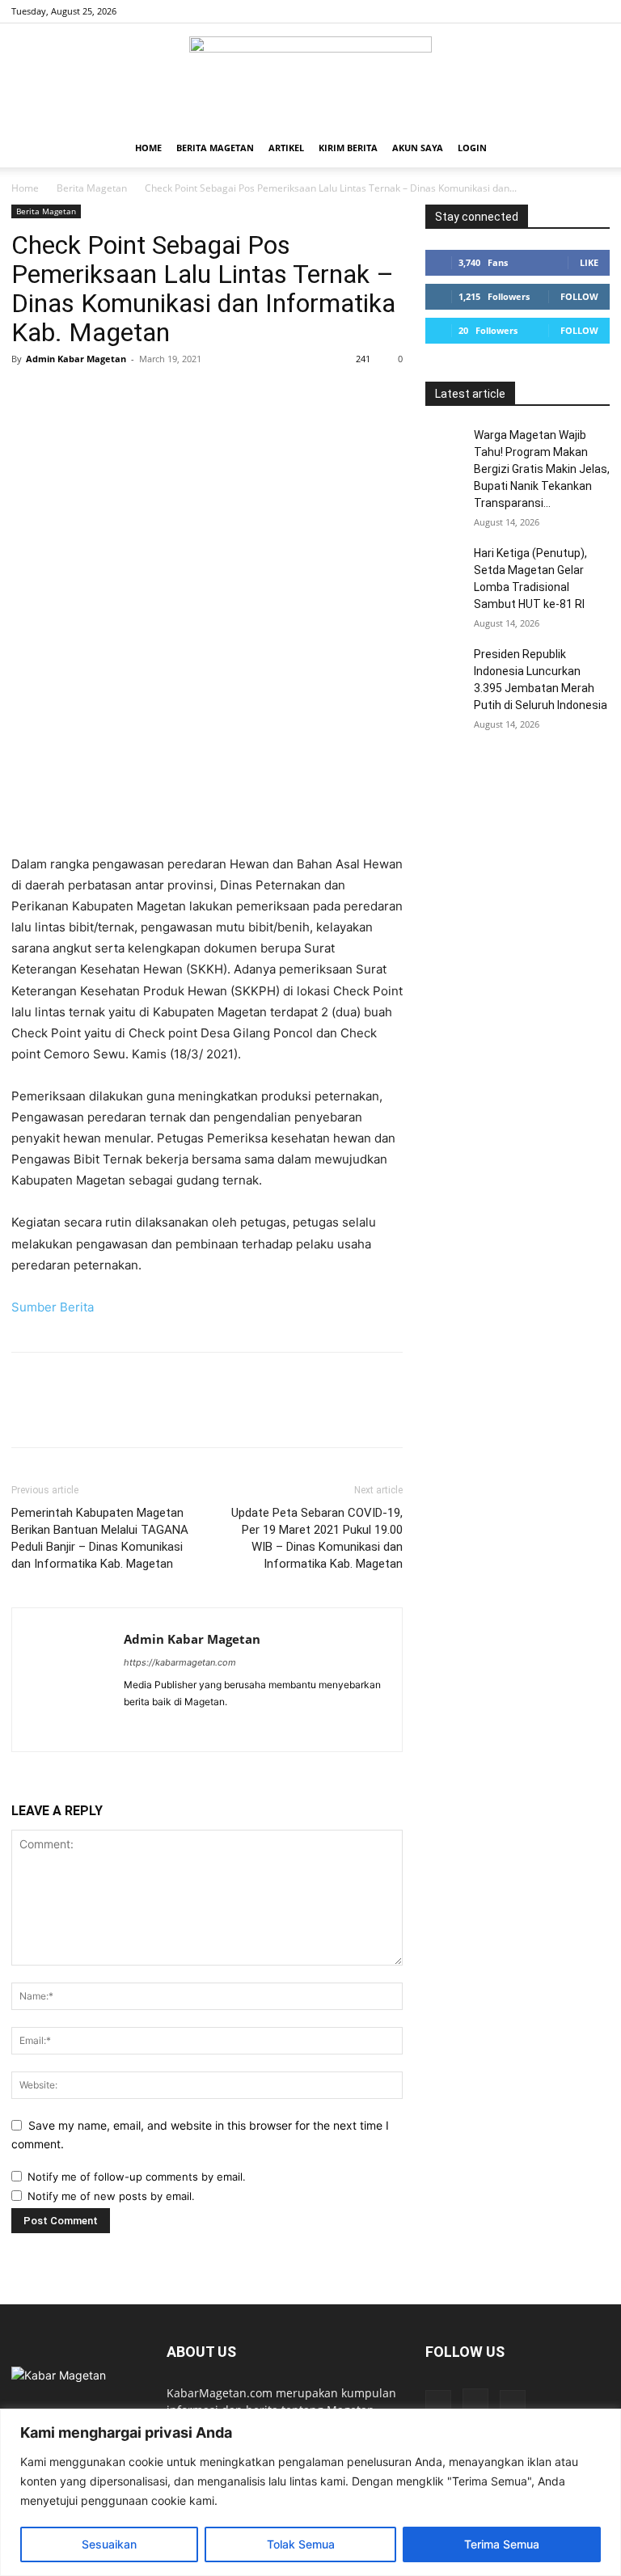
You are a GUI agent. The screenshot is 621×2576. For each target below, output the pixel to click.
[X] (598, 11)
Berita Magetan (215, 148)
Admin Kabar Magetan (76, 359)
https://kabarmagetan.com (180, 1662)
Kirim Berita (348, 148)
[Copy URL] (213, 395)
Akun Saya (418, 148)
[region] (310, 2492)
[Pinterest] (102, 395)
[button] (590, 148)
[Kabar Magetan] (310, 77)
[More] (251, 395)
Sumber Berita (53, 1307)
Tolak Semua (301, 2544)
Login (472, 148)
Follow (579, 296)
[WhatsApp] (139, 395)
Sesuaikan (109, 2544)
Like (589, 262)
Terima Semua (502, 2544)
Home (148, 148)
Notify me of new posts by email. (111, 2196)
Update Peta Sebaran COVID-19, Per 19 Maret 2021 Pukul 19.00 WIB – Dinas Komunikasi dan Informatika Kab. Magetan (317, 1538)
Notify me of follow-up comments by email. (137, 2177)
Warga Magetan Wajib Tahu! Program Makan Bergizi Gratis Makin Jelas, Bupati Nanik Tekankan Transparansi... (542, 469)
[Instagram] (571, 11)
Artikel (286, 148)
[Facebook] (544, 11)
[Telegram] (176, 395)
